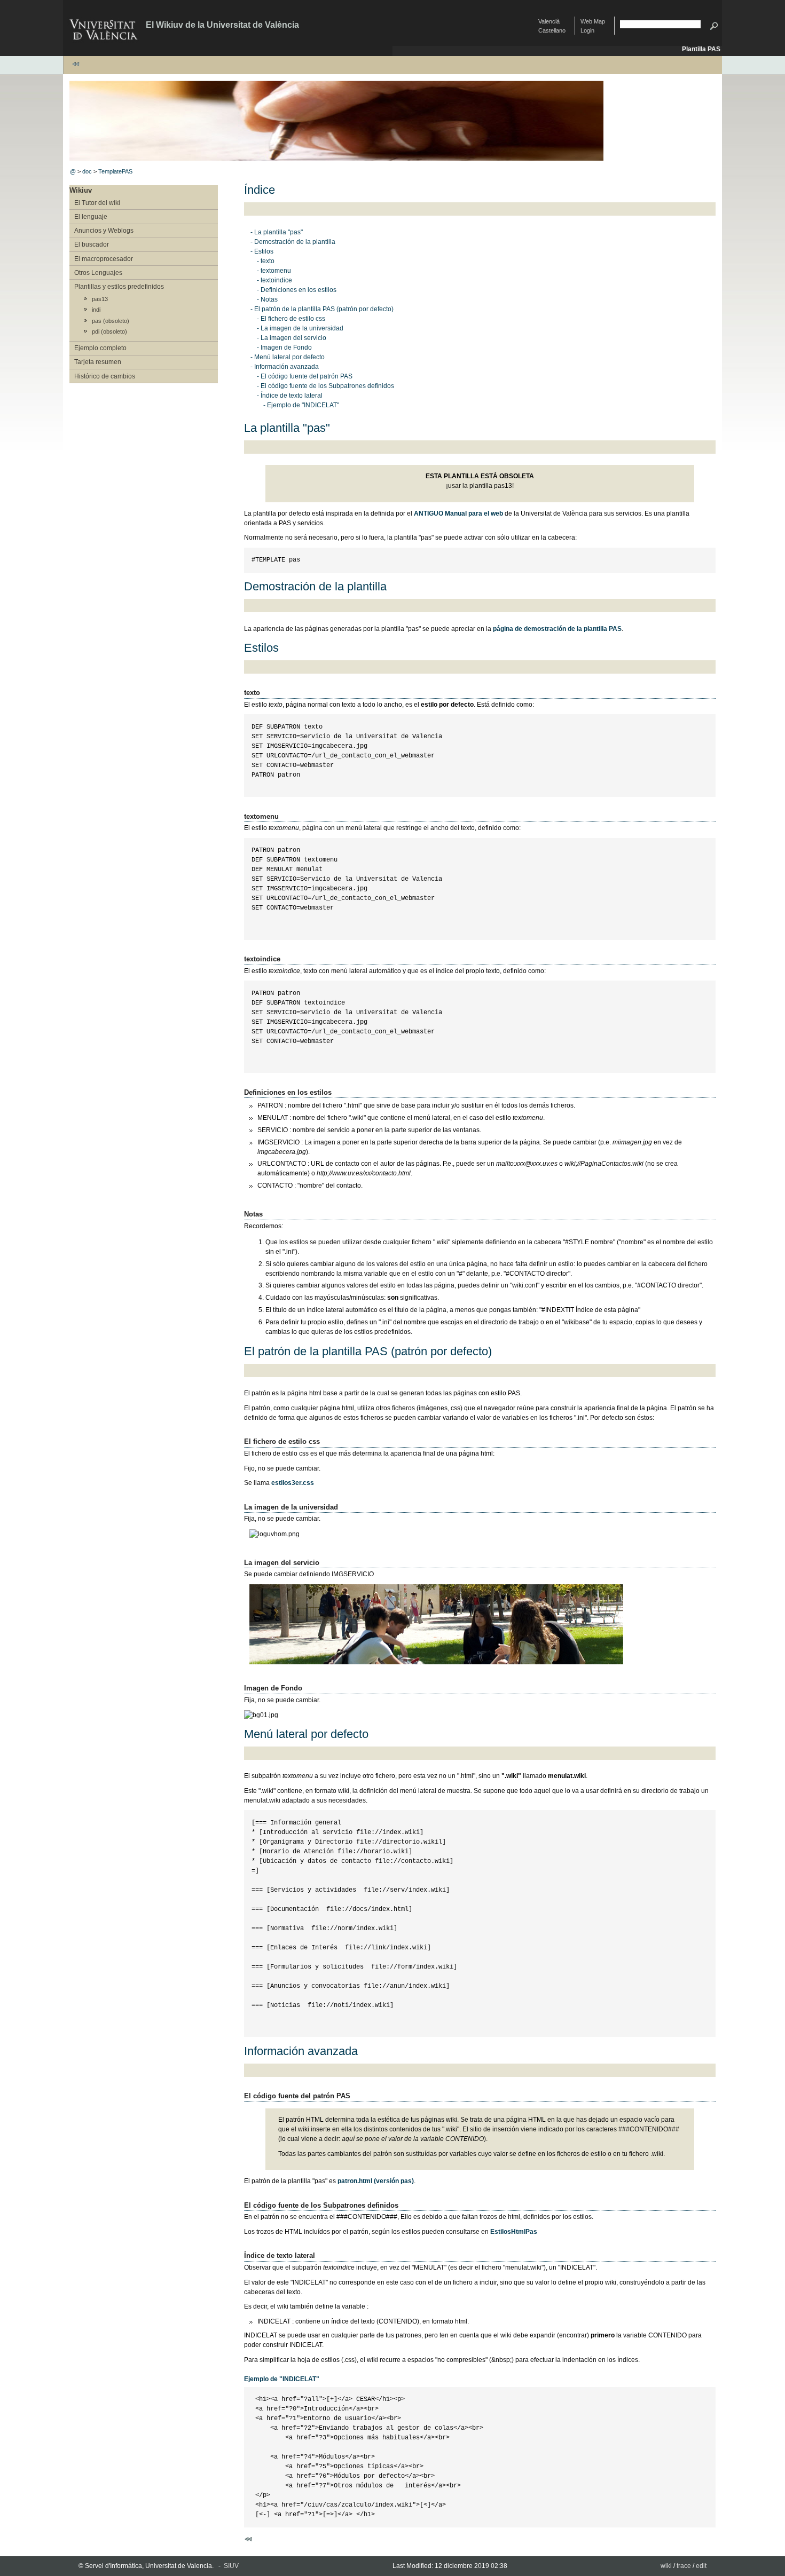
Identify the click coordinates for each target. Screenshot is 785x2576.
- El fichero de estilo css (291, 319)
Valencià (549, 21)
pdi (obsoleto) (109, 331)
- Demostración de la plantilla (293, 242)
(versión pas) (376, 2181)
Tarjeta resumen (98, 362)
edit (701, 2566)
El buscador (92, 244)
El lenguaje (91, 217)
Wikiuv (81, 190)
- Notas (267, 299)
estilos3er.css (293, 1483)
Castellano (552, 30)
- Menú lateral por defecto (288, 357)
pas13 (100, 299)
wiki (666, 2566)
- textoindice (274, 280)
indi (96, 310)
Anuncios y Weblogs (104, 231)
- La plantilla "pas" (277, 232)
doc (87, 171)
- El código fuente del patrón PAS (305, 376)
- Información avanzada (285, 367)
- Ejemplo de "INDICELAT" (301, 405)
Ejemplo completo (100, 348)
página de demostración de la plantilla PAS (557, 629)
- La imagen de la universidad (300, 328)
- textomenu (274, 271)
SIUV (231, 2566)
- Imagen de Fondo (284, 347)
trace (684, 2566)
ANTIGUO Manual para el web (458, 513)
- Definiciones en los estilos (297, 290)
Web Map (593, 21)
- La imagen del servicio (292, 338)
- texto (266, 261)
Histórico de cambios (105, 376)
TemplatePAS (115, 171)
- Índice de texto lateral (290, 396)
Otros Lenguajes (98, 273)
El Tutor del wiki (97, 203)
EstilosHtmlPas (514, 2232)
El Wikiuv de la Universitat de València (222, 25)
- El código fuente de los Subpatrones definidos (325, 386)
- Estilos (262, 251)
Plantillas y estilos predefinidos (119, 287)
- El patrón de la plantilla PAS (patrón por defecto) (322, 309)
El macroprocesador (104, 259)
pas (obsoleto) (111, 321)
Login (587, 30)
